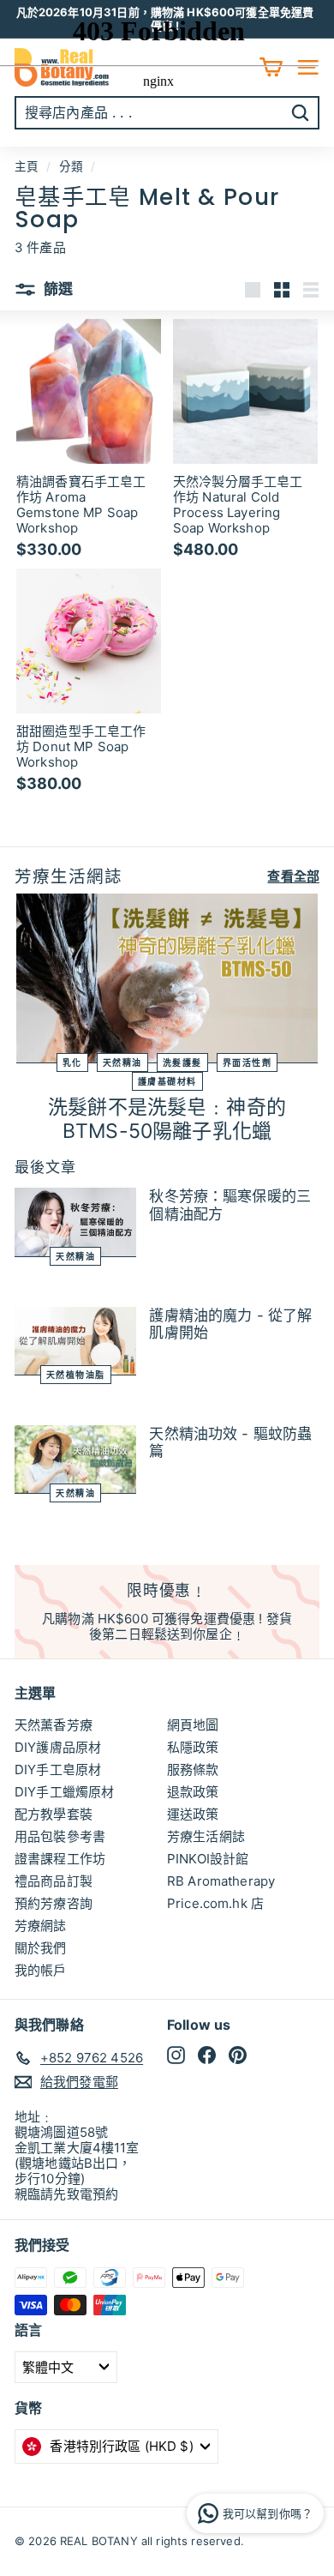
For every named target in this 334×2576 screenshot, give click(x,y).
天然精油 (122, 1062)
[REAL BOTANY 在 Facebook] (207, 2055)
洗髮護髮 (182, 1062)
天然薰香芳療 (54, 1725)
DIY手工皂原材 (58, 1769)
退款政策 (193, 1792)
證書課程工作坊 (60, 1859)
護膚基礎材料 (167, 1081)
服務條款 (193, 1769)
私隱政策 (193, 1747)
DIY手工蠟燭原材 (64, 1792)
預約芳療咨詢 (54, 1903)
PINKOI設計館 (208, 1859)
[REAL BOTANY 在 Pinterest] (238, 2055)
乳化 (72, 1062)
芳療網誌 (41, 1926)
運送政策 (193, 1814)
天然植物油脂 (76, 1375)
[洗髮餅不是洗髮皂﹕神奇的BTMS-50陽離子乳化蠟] (167, 978)
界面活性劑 (248, 1062)
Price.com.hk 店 (215, 1903)
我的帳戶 (41, 1970)
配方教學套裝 (54, 1814)
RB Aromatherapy (221, 1881)
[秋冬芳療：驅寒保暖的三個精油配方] (75, 1222)
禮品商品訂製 (54, 1881)
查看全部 (293, 876)
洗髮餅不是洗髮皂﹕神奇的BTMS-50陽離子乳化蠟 (167, 1119)
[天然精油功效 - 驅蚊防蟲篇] (75, 1460)
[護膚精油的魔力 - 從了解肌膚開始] (75, 1341)
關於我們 (41, 1948)
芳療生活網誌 (206, 1836)
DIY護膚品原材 (58, 1747)
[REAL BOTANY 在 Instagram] (176, 2055)
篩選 (57, 288)
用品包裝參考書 (60, 1836)
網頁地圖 (193, 1725)
